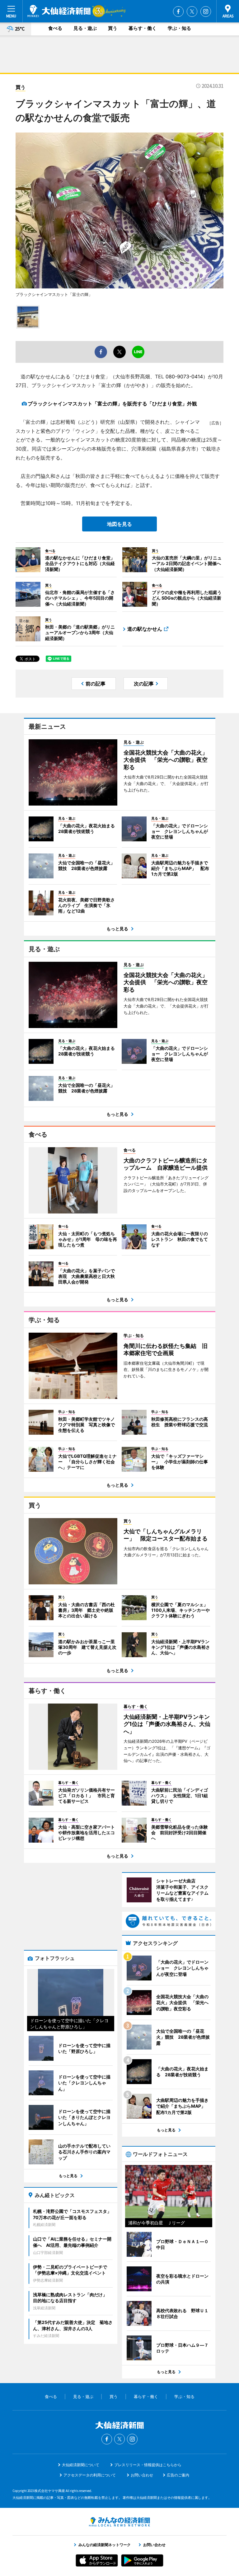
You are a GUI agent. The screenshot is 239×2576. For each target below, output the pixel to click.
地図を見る (119, 524)
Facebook (178, 12)
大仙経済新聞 (59, 11)
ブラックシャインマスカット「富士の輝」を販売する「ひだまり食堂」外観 (112, 404)
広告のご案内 (178, 2475)
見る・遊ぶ (85, 28)
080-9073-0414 (184, 376)
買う (113, 28)
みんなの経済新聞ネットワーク (119, 2522)
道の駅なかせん (145, 629)
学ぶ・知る (179, 28)
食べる (55, 28)
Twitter (192, 12)
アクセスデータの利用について (90, 2475)
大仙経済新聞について (81, 2465)
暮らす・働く (143, 28)
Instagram (206, 12)
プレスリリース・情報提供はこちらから (148, 2465)
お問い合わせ (142, 2475)
